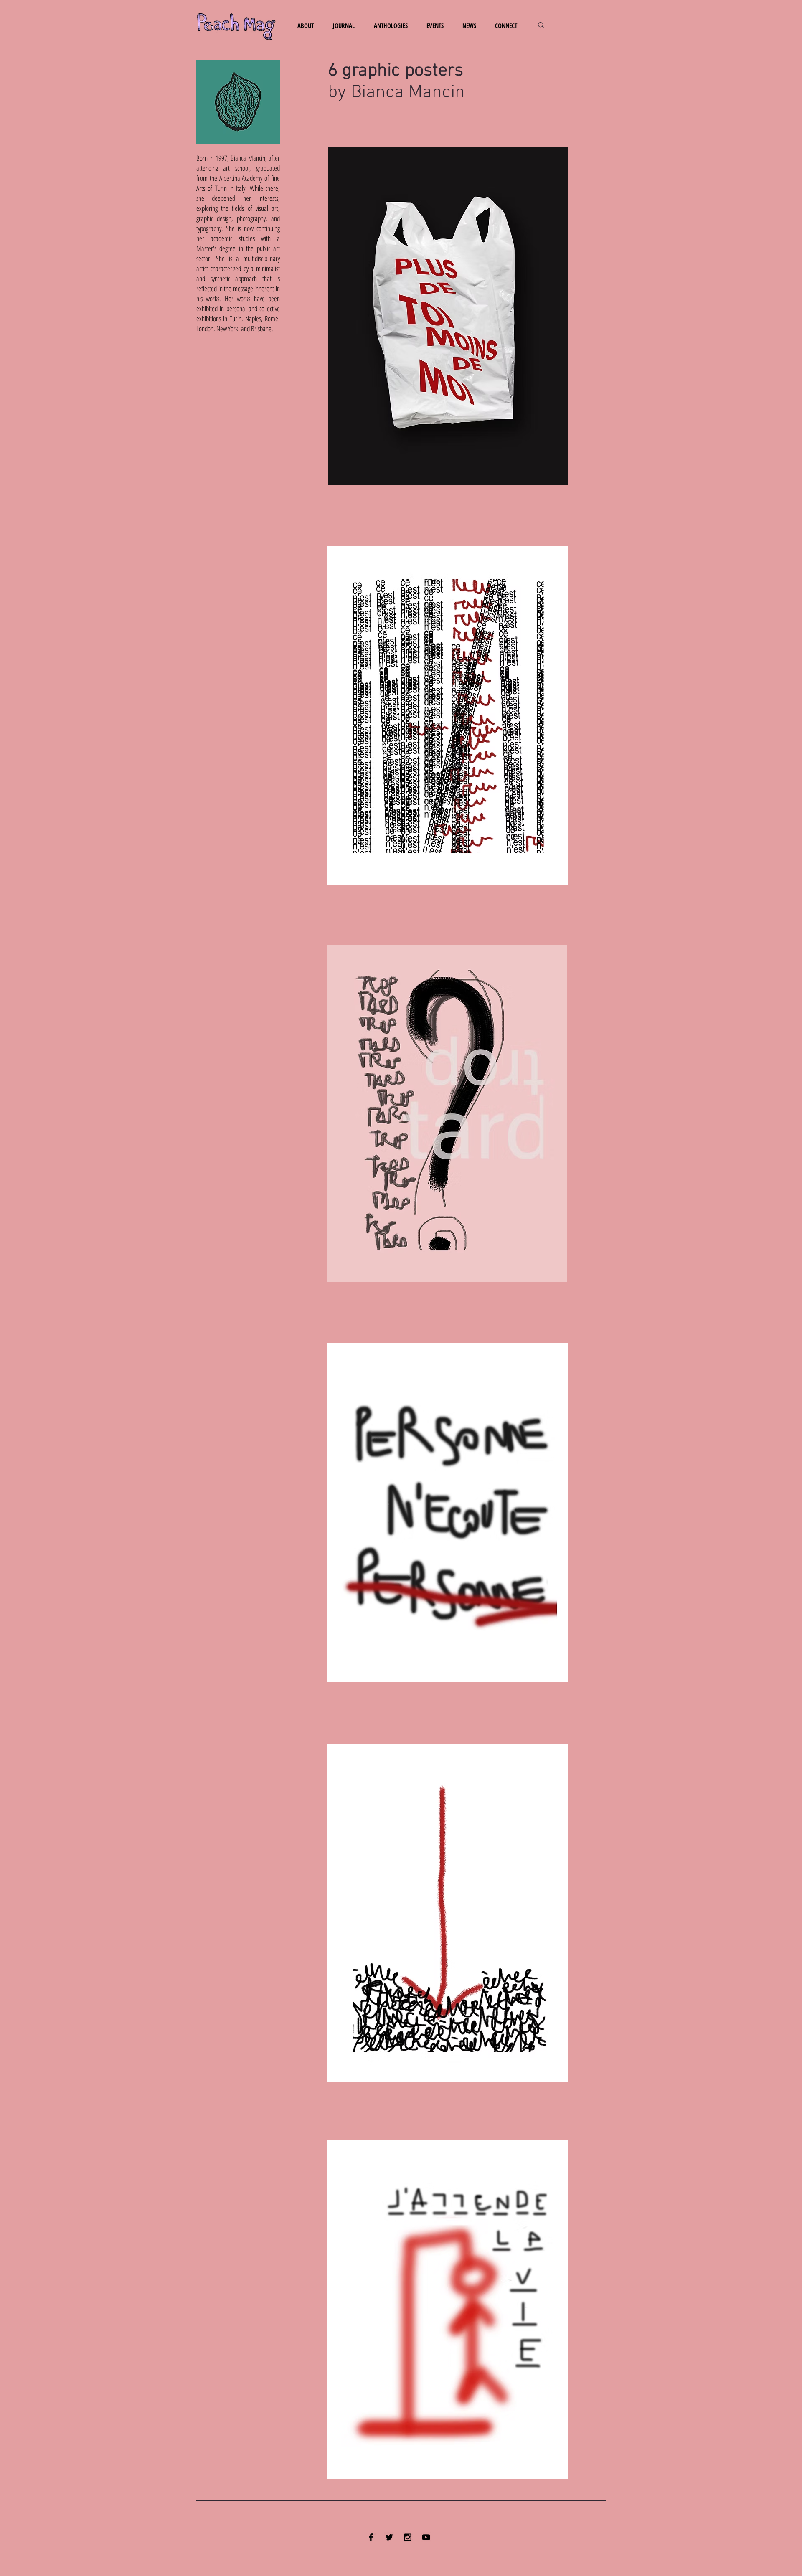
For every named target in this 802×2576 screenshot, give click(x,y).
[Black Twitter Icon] (389, 2537)
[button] (309, 26)
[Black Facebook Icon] (371, 2537)
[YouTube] (426, 2537)
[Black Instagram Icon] (408, 2537)
